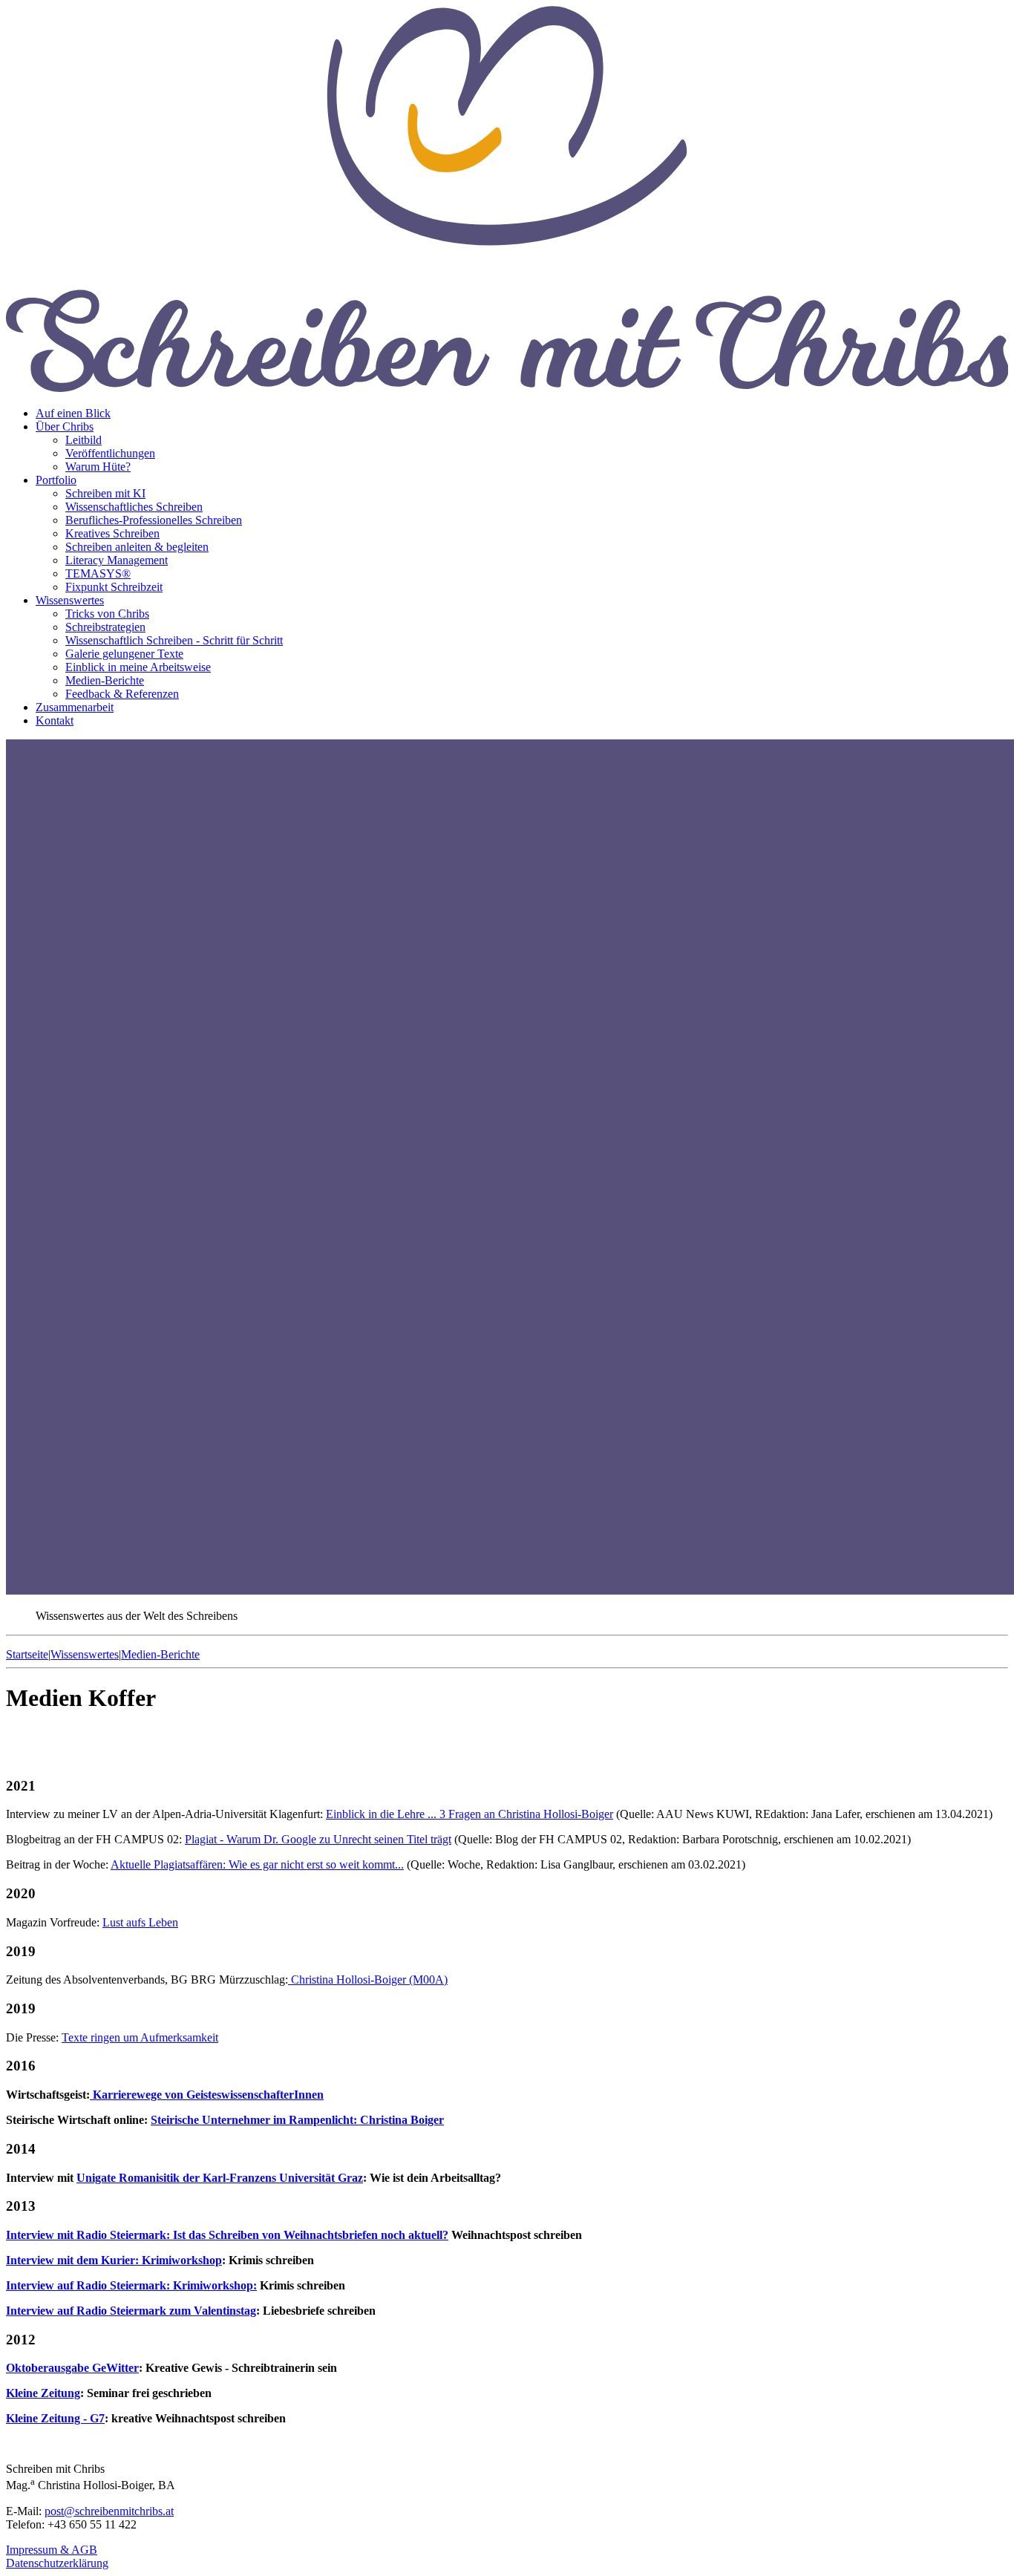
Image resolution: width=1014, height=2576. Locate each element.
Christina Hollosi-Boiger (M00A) (368, 1980)
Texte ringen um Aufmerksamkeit (140, 2037)
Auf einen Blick (73, 413)
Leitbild (84, 440)
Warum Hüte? (98, 467)
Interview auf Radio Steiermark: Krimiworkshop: (131, 2285)
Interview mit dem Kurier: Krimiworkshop (114, 2260)
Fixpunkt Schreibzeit (114, 587)
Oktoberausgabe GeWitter (72, 2368)
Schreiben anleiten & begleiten (137, 547)
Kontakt (55, 720)
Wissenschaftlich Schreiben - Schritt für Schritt (174, 640)
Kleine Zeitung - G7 (55, 2418)
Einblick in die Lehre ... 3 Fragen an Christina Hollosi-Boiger (470, 1814)
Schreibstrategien (105, 627)
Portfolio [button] (56, 480)
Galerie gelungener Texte (124, 654)
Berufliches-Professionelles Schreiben (154, 520)
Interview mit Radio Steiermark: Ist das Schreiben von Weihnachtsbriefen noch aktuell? (227, 2235)
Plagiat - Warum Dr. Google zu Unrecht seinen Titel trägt (318, 1839)
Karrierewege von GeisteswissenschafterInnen (207, 2095)
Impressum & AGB (52, 2550)
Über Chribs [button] (65, 426)
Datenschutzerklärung (57, 2563)
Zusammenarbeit (75, 707)
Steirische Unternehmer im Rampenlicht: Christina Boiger (297, 2120)
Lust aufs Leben (140, 1922)
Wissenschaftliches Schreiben (134, 507)
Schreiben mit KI (105, 493)
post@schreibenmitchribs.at (109, 2511)
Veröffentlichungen (110, 453)
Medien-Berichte (105, 680)
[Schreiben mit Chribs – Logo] (507, 388)
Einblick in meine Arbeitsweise (138, 667)
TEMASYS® (98, 573)
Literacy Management (117, 560)
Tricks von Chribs (107, 614)
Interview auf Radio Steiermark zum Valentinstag (131, 2311)
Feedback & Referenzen (122, 694)
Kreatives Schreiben (112, 533)
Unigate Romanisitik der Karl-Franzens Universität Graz (220, 2178)
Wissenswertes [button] (70, 600)
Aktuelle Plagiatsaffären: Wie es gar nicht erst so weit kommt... (257, 1864)
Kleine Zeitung (43, 2393)
